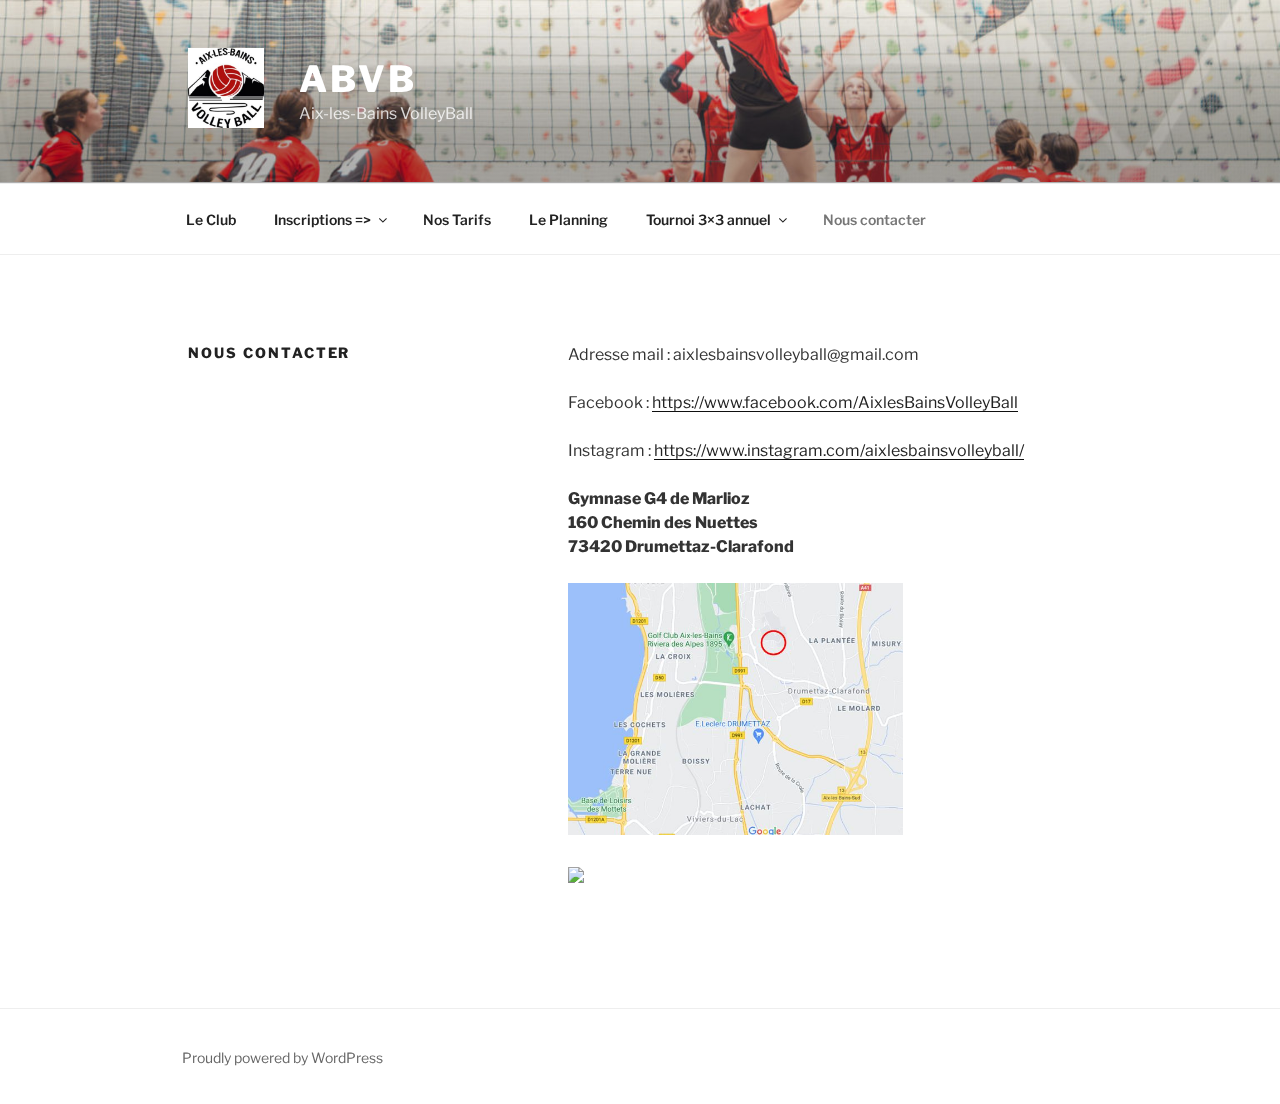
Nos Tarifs (457, 219)
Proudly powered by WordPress (282, 1057)
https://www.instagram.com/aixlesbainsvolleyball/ (839, 450)
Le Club (211, 219)
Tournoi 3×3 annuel (708, 219)
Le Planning (568, 219)
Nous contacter (874, 219)
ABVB (358, 79)
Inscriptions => (322, 219)
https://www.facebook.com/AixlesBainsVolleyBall (835, 402)
